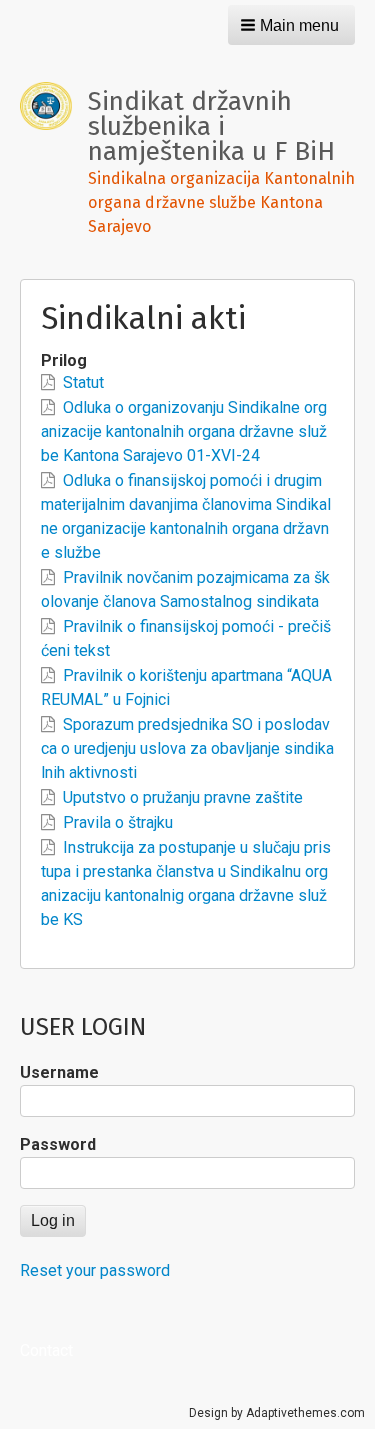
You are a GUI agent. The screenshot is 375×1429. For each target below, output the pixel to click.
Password (58, 1144)
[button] (291, 25)
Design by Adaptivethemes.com (277, 1413)
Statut (83, 382)
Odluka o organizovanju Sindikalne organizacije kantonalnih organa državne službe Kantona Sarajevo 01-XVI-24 (184, 431)
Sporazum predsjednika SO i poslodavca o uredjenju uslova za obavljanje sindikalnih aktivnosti (187, 748)
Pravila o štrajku (118, 822)
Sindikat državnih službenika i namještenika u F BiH (211, 126)
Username (59, 1072)
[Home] (54, 106)
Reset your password (95, 1270)
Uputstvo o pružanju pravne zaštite (183, 797)
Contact (46, 1350)
